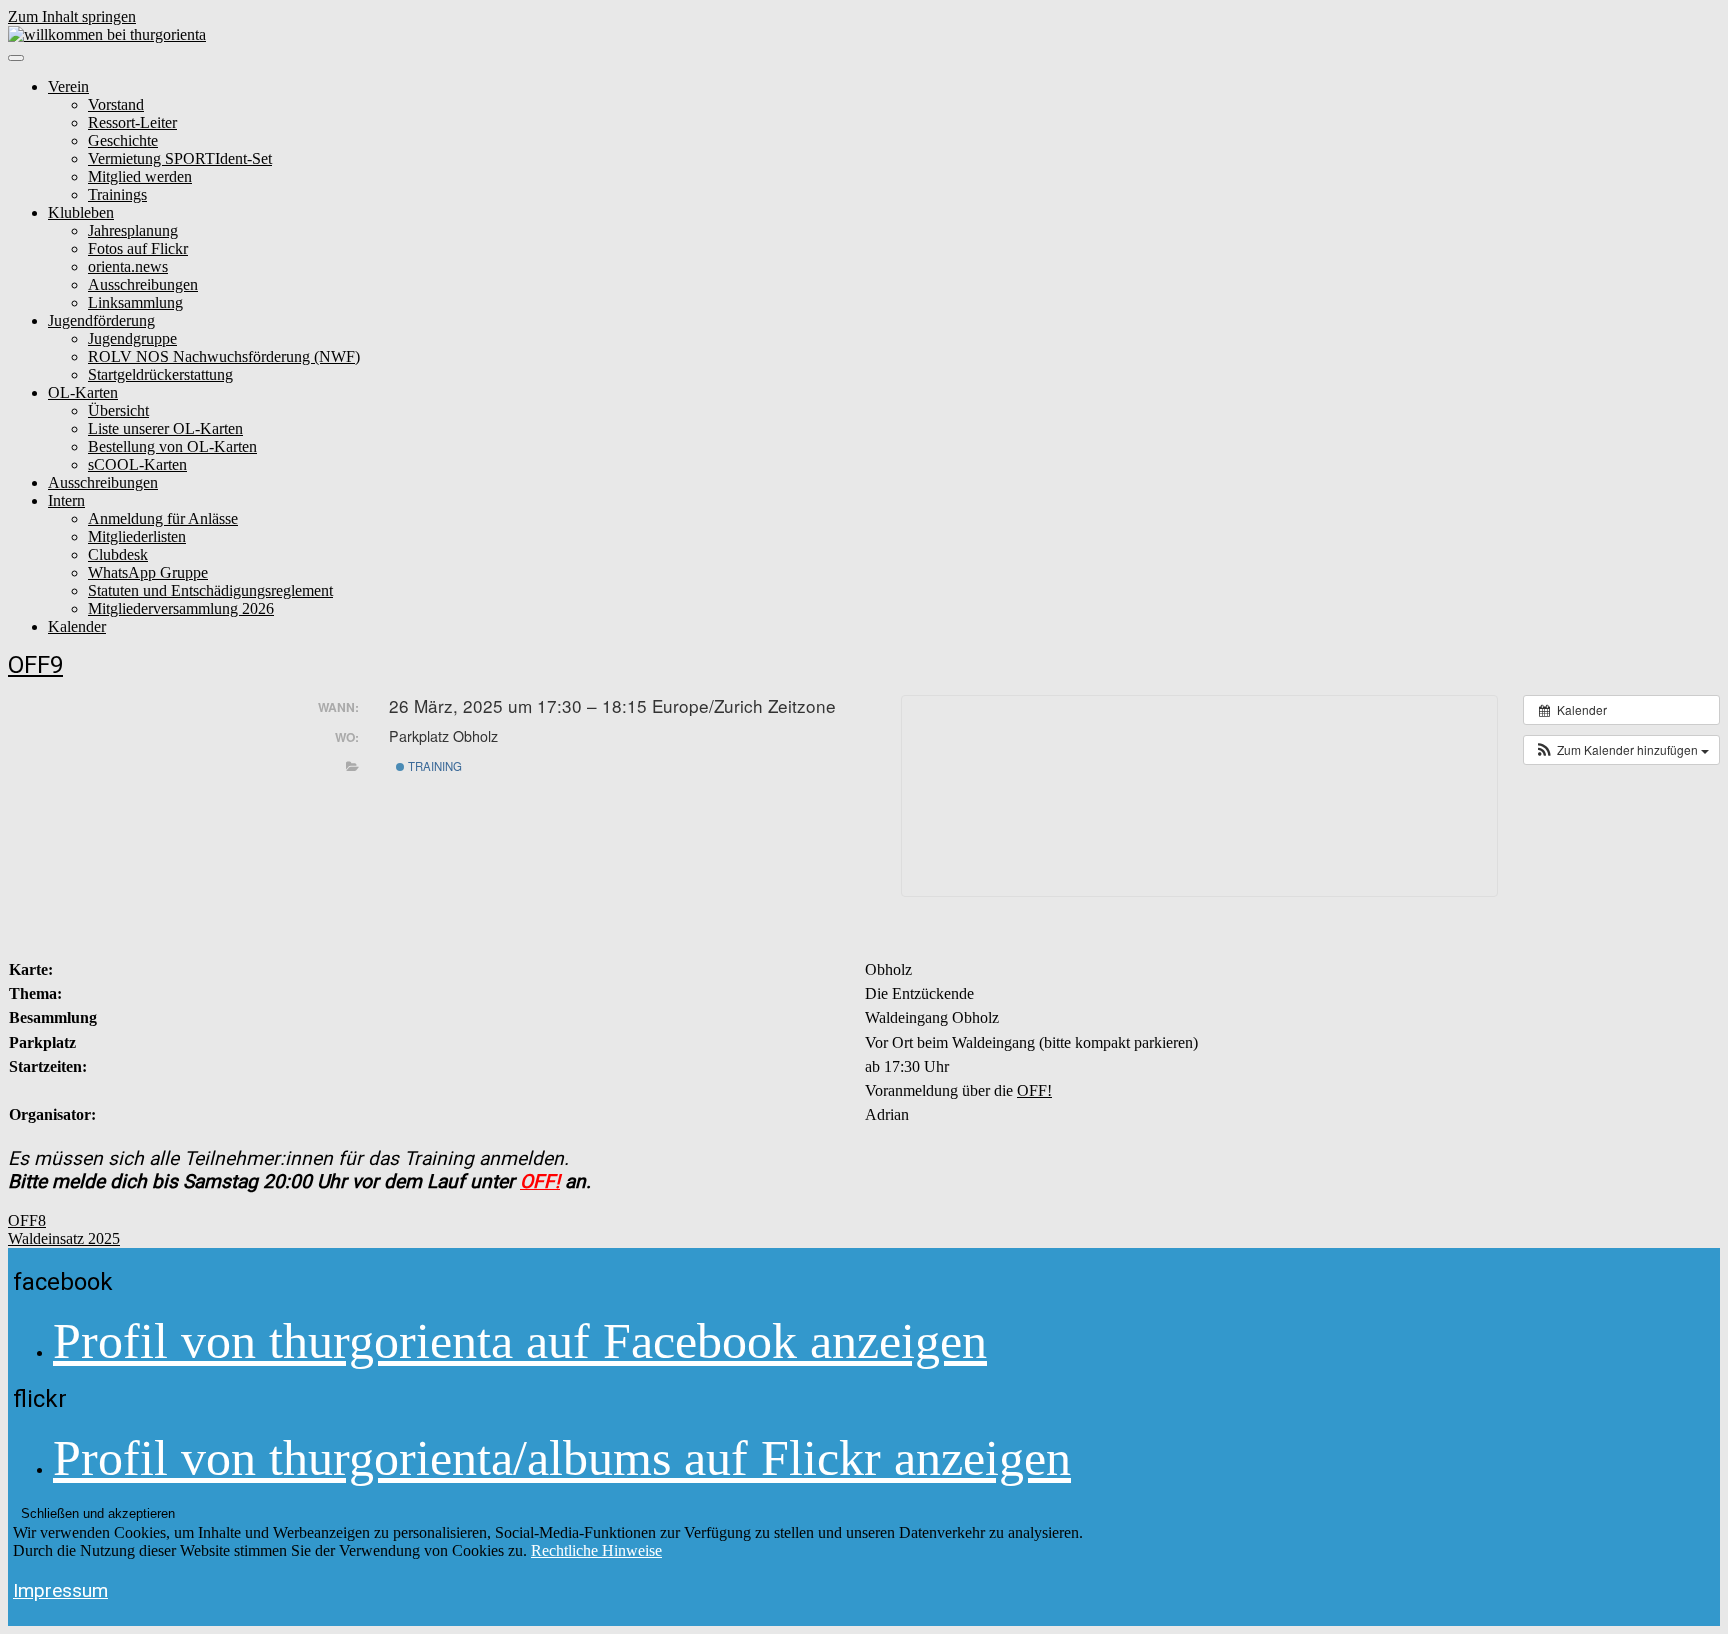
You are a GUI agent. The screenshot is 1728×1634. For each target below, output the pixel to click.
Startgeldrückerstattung (160, 374)
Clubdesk (118, 554)
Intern (66, 500)
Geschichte (123, 140)
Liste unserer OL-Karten (165, 428)
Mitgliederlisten (137, 536)
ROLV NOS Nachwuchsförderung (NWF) (224, 356)
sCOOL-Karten (137, 464)
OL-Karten (83, 392)
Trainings (117, 194)
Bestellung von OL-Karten (172, 446)
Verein (68, 86)
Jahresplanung (133, 230)
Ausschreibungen (143, 284)
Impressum (60, 1590)
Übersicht (118, 410)
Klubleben (81, 212)
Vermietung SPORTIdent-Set (180, 158)
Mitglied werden (140, 176)
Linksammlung (135, 302)
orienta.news (128, 266)
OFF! (1034, 1090)
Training (433, 766)
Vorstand (116, 104)
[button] (1621, 750)
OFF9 (35, 665)
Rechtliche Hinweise (596, 1550)
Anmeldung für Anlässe (163, 518)
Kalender (77, 626)
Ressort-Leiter (132, 122)
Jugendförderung (101, 320)
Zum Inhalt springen (72, 16)
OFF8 (27, 1220)
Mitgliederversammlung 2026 (181, 608)
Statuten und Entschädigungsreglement (210, 590)
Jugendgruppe (132, 338)
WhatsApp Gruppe (148, 572)
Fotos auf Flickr (138, 248)
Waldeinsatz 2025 (64, 1238)
